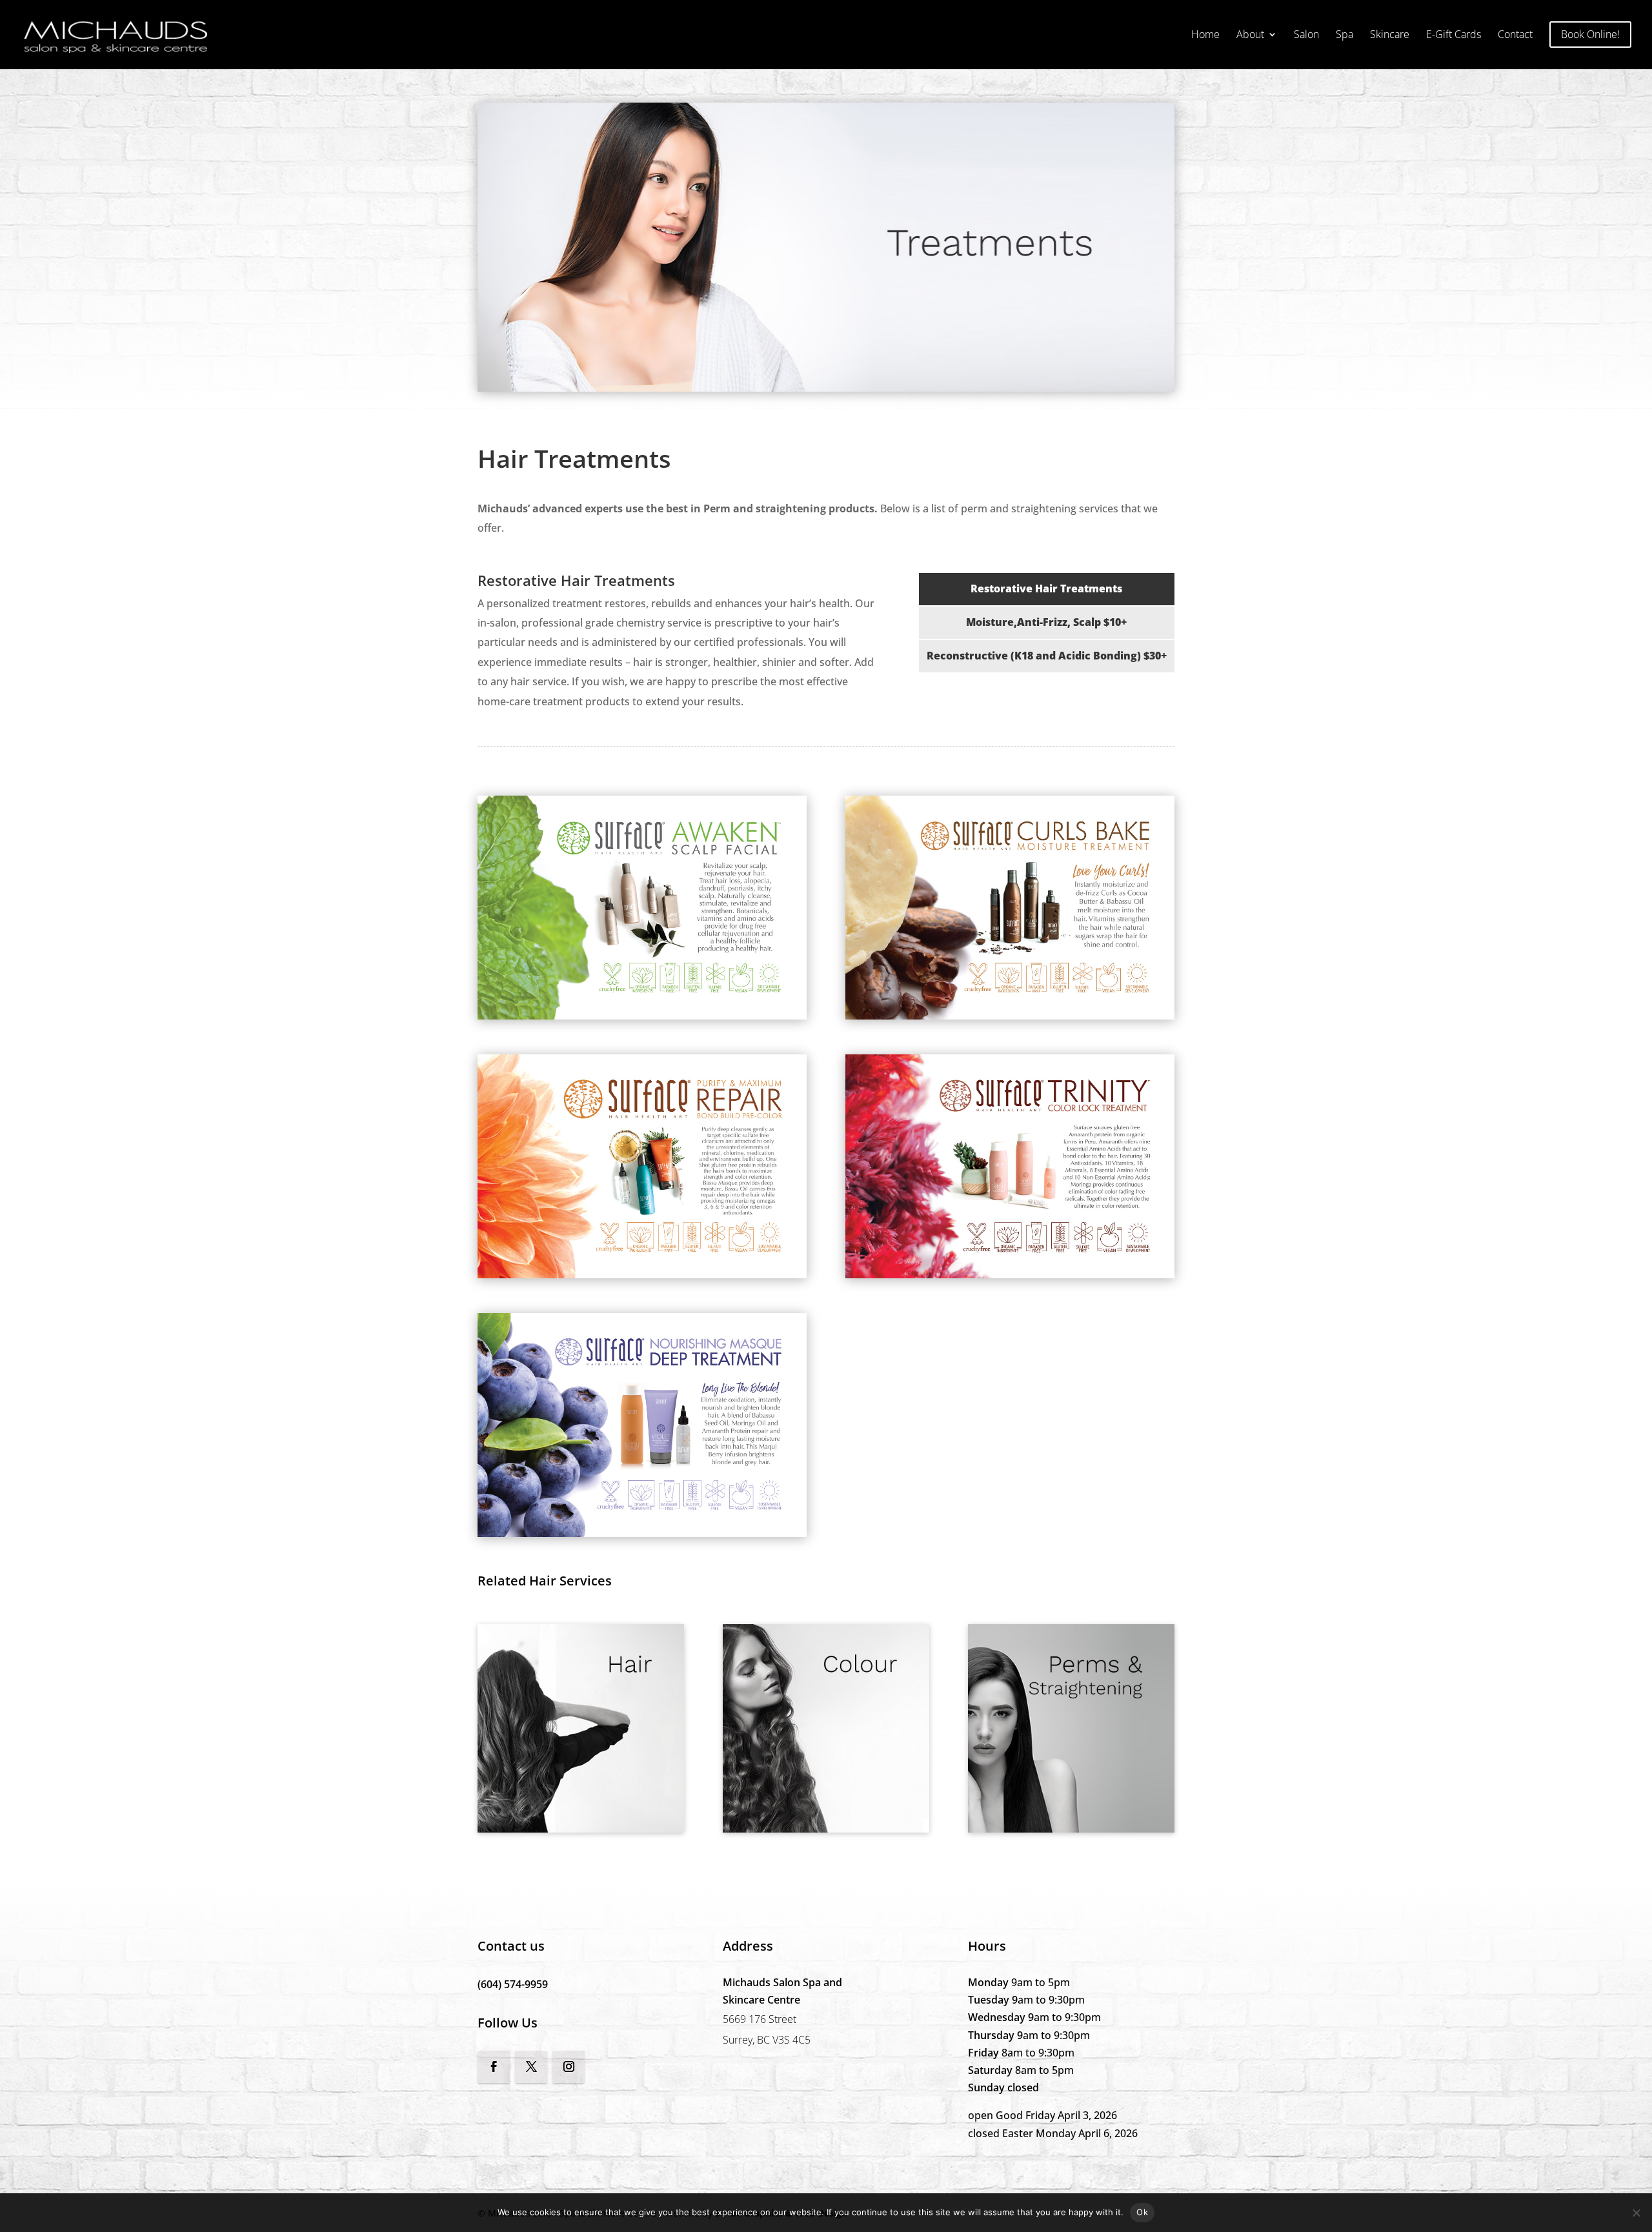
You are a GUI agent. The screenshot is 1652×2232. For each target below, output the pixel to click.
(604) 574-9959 (513, 1984)
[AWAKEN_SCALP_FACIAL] (642, 1016)
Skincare (1390, 35)
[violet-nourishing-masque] (642, 1533)
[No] (1636, 2213)
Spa (1345, 35)
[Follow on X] (531, 2067)
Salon (1306, 35)
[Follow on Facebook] (494, 2067)
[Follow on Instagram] (569, 2067)
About (1250, 35)
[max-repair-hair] (642, 1274)
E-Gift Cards (1454, 35)
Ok (1142, 2212)
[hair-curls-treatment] (1010, 1016)
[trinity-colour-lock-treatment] (1010, 1274)
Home (1205, 35)
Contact (1515, 35)
